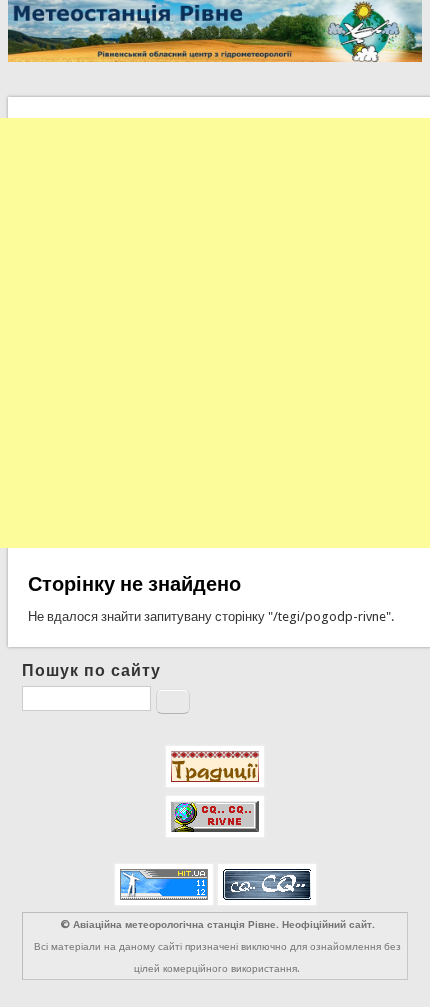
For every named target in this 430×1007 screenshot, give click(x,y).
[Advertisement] (215, 333)
